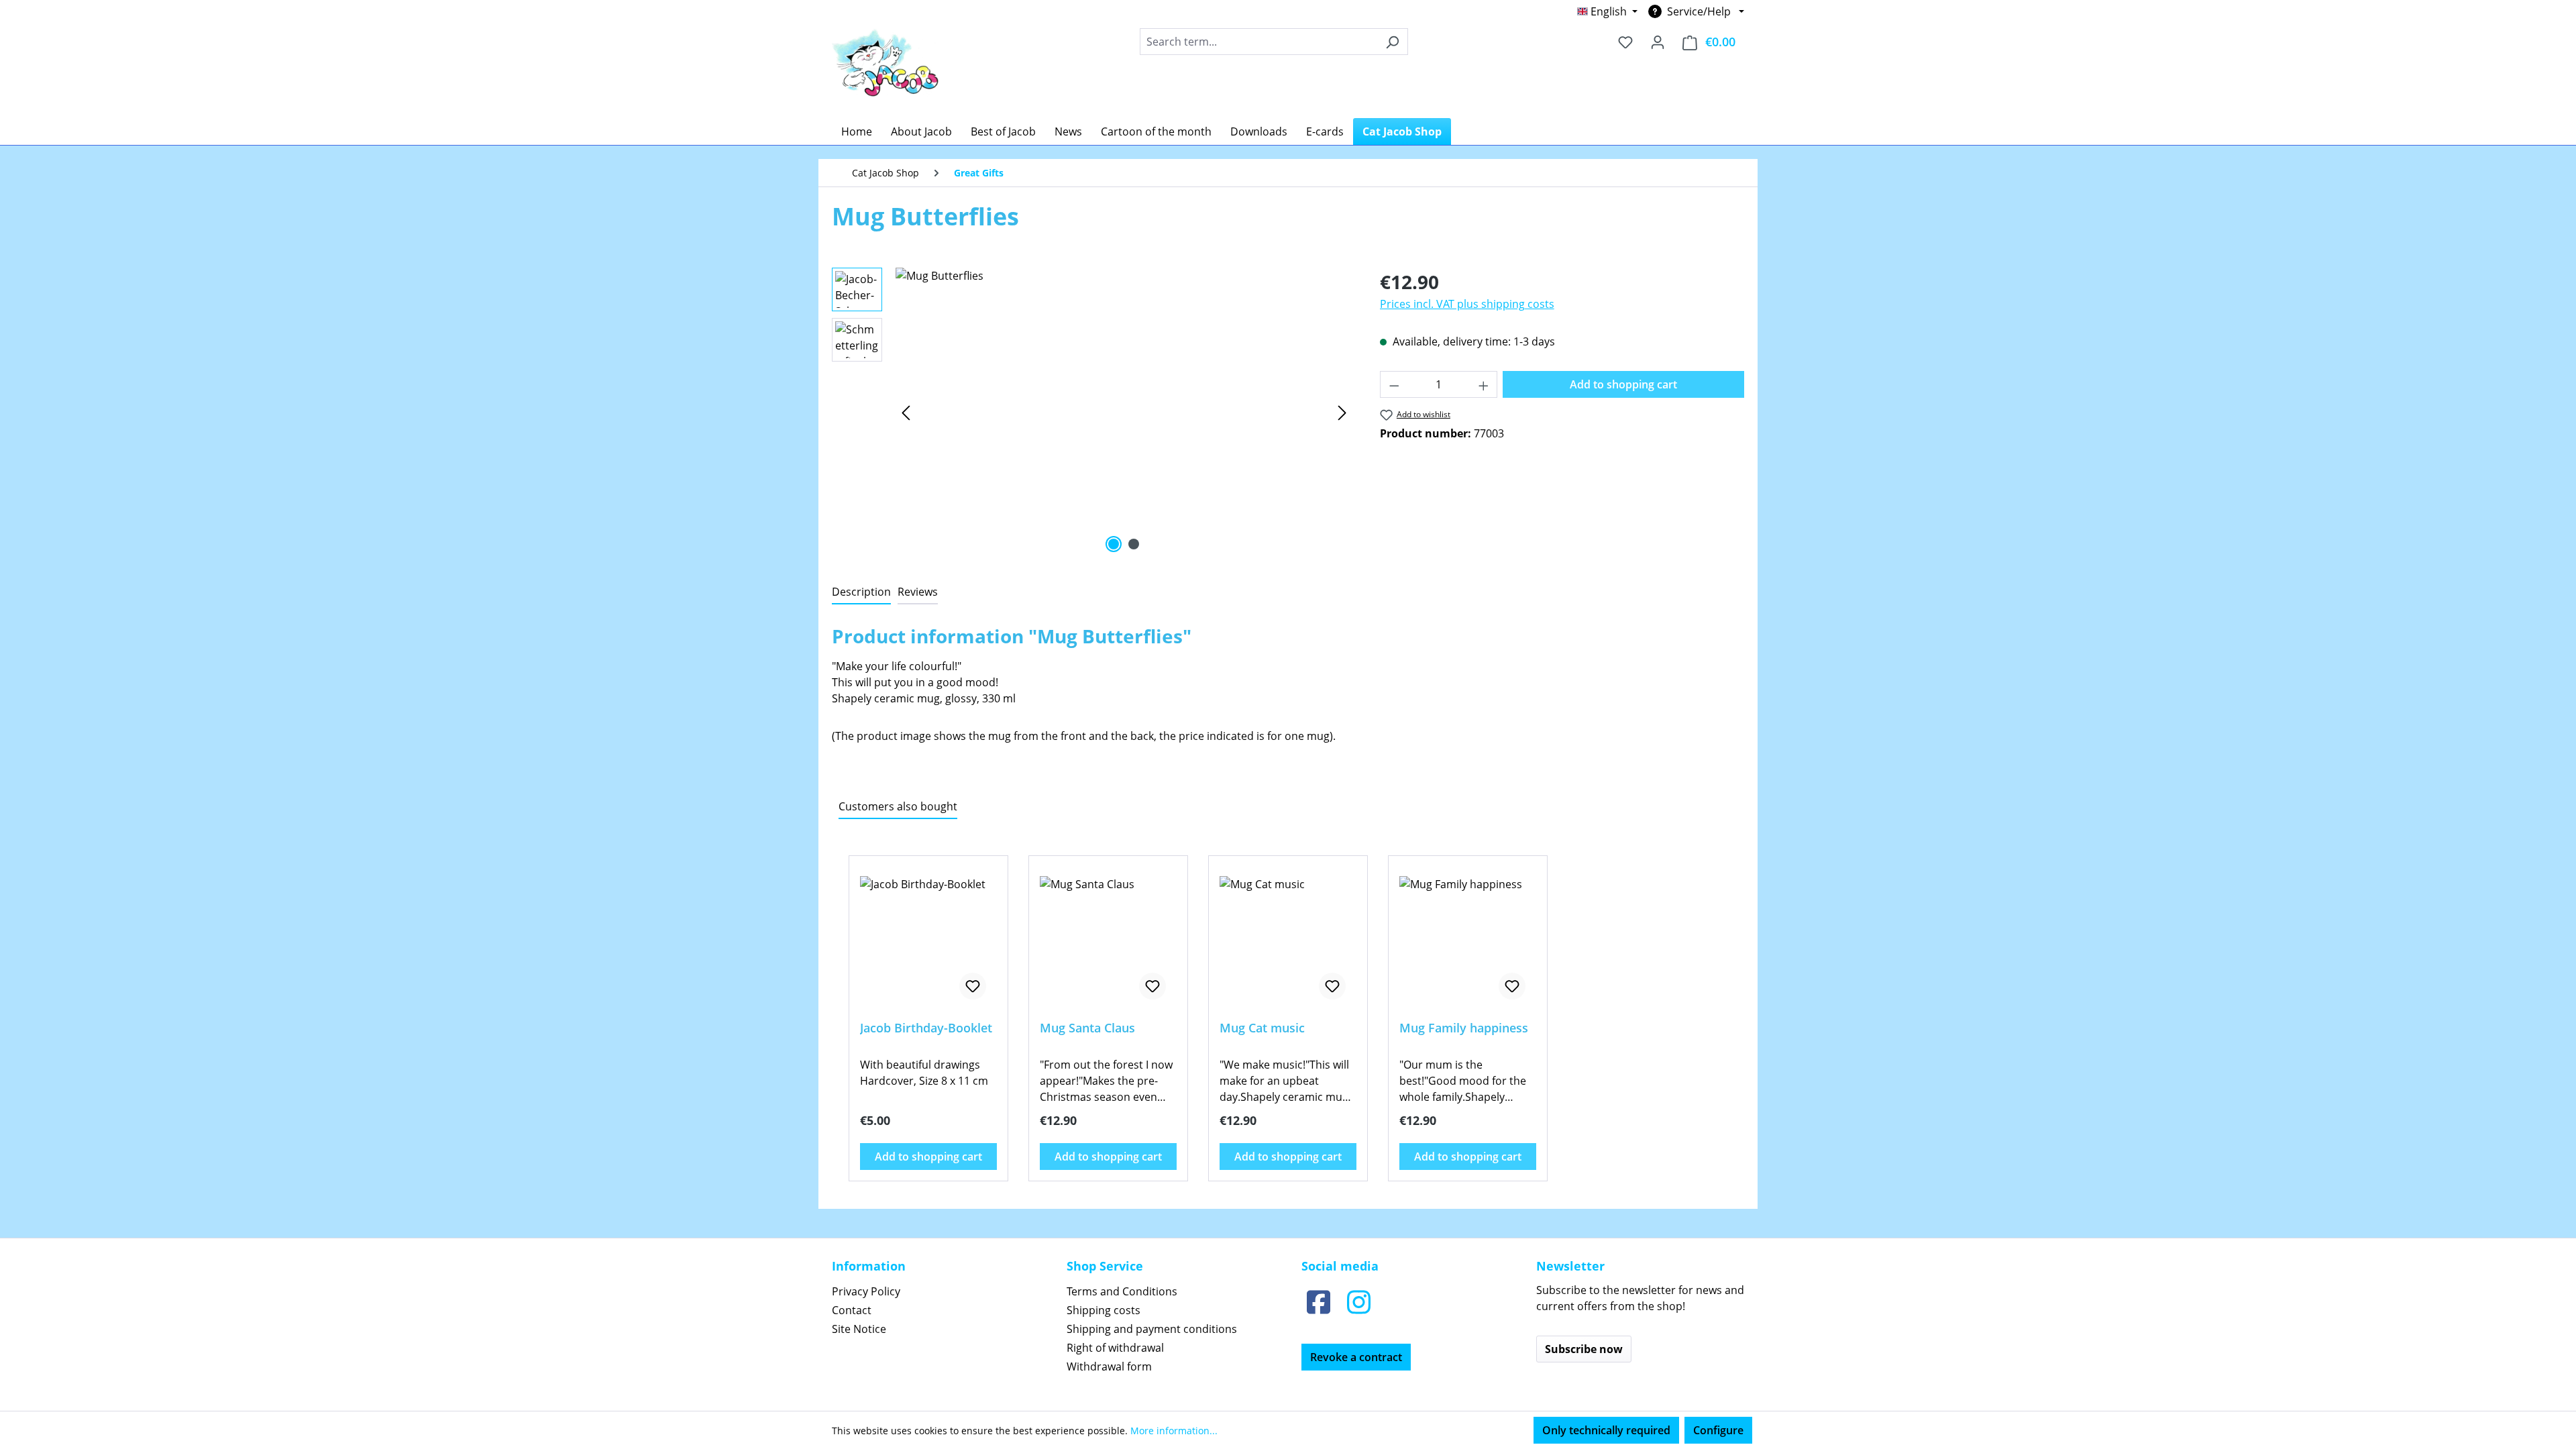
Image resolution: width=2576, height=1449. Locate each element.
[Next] (1342, 412)
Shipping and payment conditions (1152, 1329)
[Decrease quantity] (1394, 384)
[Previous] (906, 412)
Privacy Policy (866, 1291)
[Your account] (1658, 42)
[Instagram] (1358, 1302)
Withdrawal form (1109, 1366)
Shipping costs (1104, 1310)
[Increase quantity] (1484, 384)
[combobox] (1258, 42)
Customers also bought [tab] (898, 806)
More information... (1174, 1431)
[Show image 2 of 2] (1134, 544)
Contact (852, 1310)
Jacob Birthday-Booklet (926, 1028)
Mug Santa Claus (1087, 1028)
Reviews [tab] (918, 592)
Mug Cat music (1262, 1028)
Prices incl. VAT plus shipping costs (1467, 304)
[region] (1092, 412)
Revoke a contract (1356, 1357)
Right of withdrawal (1115, 1348)
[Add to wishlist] (973, 986)
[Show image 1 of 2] (1114, 544)
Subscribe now (1584, 1349)
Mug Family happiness (1464, 1028)
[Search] (1392, 42)
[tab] (861, 592)
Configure (1718, 1430)
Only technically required (1606, 1430)
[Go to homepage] (885, 62)
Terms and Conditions (1122, 1291)
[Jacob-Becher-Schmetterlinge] (1124, 412)
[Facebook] (1318, 1302)
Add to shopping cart (1623, 384)
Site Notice (859, 1329)
